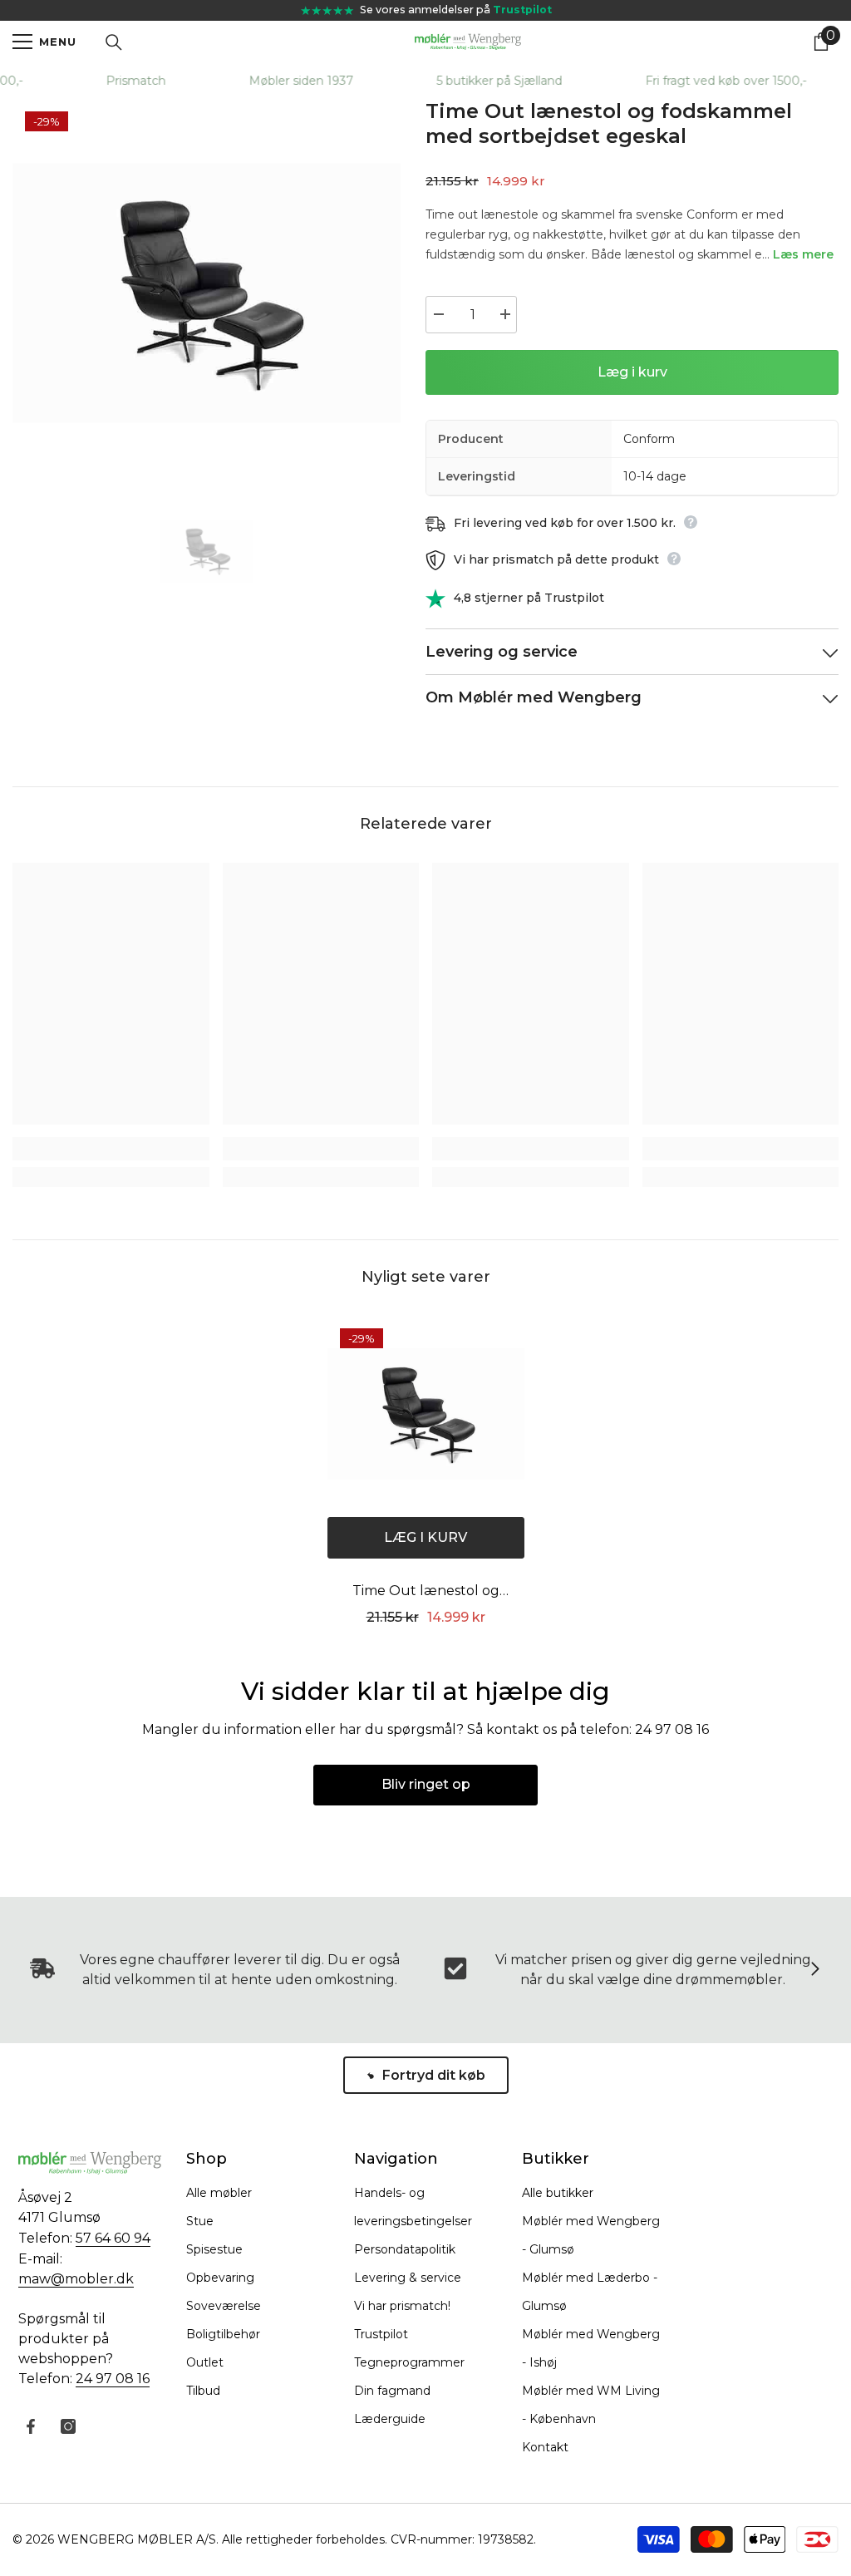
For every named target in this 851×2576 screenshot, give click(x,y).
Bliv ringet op (426, 1784)
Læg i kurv (632, 372)
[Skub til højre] (814, 1970)
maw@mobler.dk (76, 2279)
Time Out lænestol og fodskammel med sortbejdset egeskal (425, 1593)
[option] (207, 293)
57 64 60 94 (113, 2238)
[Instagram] (68, 2426)
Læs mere (803, 254)
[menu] (22, 42)
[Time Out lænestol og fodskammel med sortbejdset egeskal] (426, 1414)
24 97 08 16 (113, 2379)
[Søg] (114, 42)
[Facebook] (31, 2426)
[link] (111, 1149)
